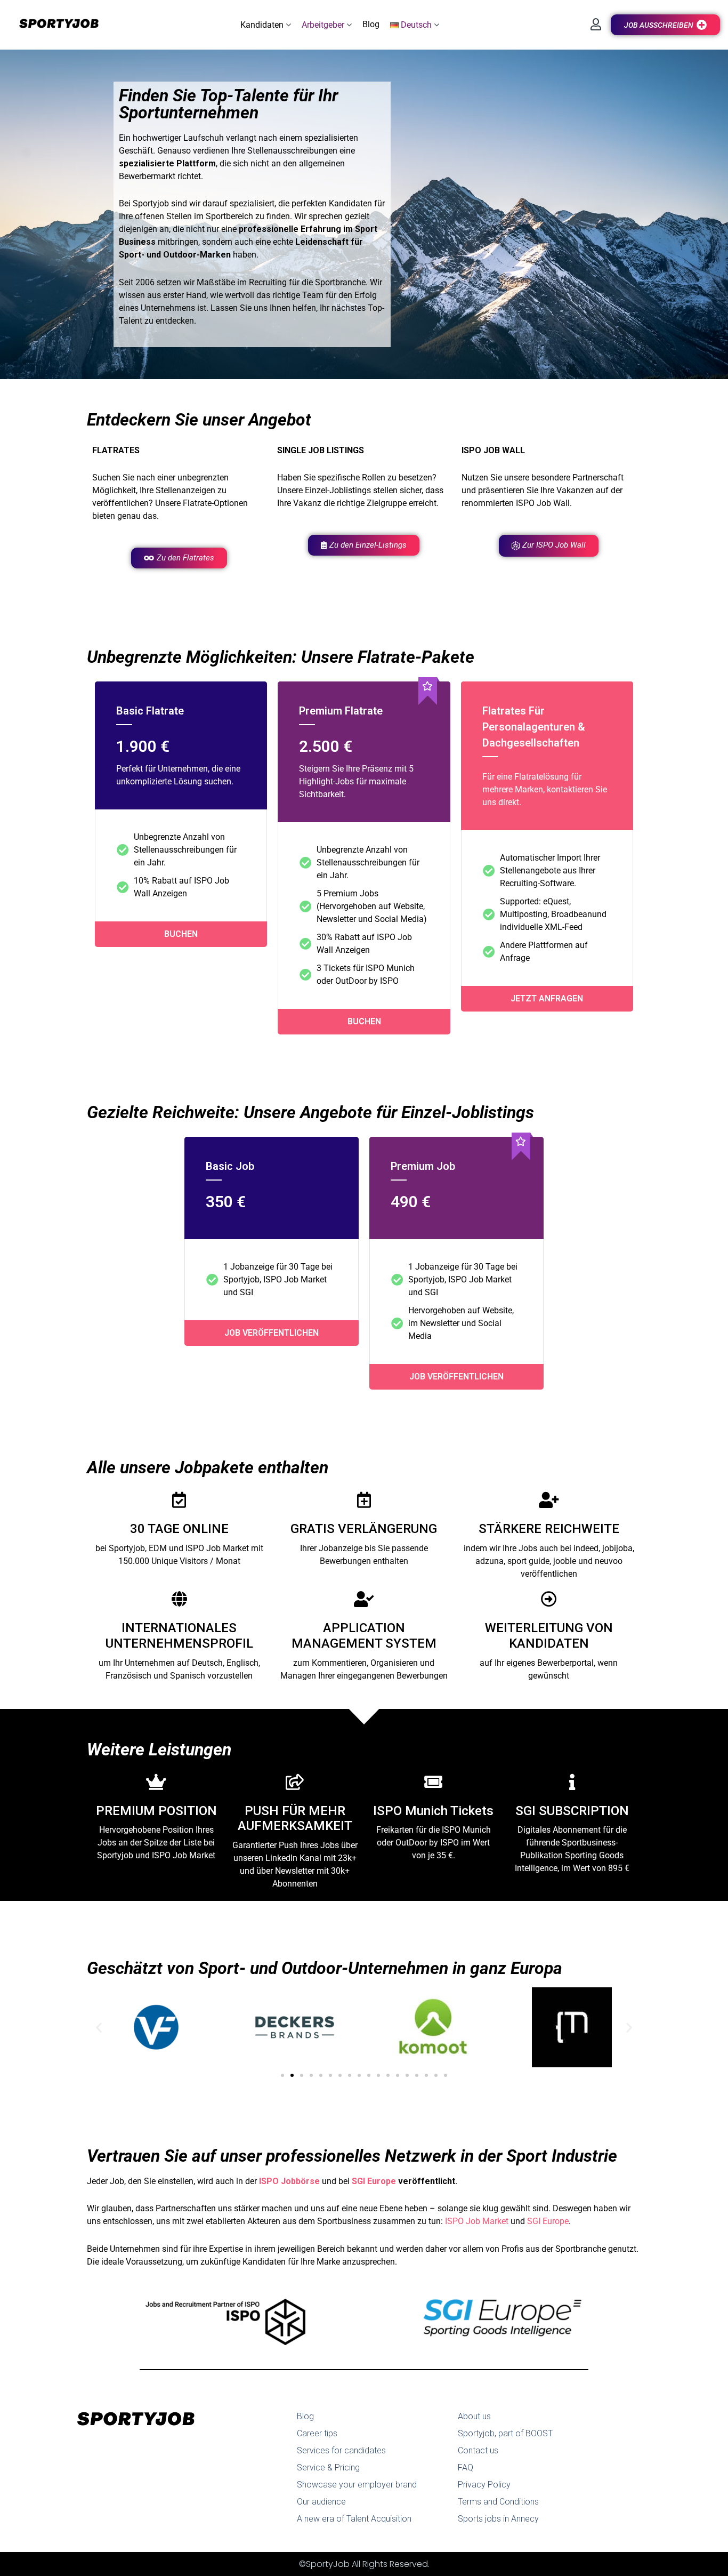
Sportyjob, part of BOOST (505, 2433)
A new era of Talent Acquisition (354, 2519)
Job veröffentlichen (272, 1333)
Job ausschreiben (659, 25)
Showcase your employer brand (357, 2485)
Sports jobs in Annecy (498, 2519)
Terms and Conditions (498, 2502)
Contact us (478, 2450)
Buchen (181, 934)
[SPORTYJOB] (53, 24)
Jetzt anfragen (547, 998)
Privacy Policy (484, 2485)
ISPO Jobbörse (289, 2181)
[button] (266, 25)
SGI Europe (374, 2181)
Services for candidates (341, 2450)
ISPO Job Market (477, 2221)
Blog (305, 2416)
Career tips (317, 2433)
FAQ (466, 2467)
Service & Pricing (328, 2467)
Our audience (321, 2502)
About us (474, 2416)
